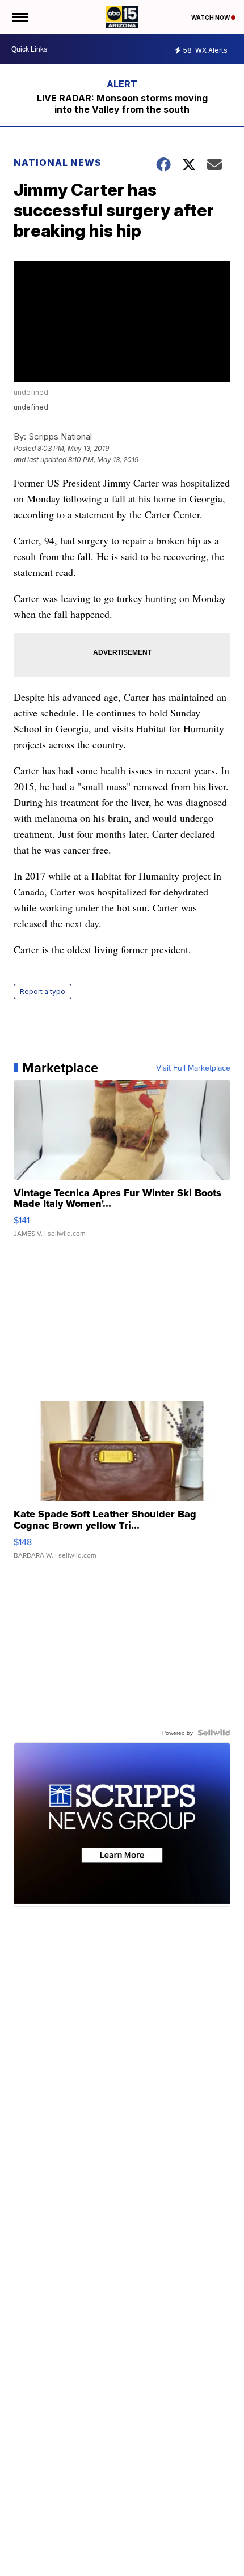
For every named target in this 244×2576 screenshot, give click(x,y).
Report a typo (43, 991)
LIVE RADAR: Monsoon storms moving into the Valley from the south (122, 104)
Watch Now (211, 18)
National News (58, 163)
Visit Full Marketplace (193, 1068)
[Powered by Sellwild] (214, 1733)
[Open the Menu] (19, 17)
